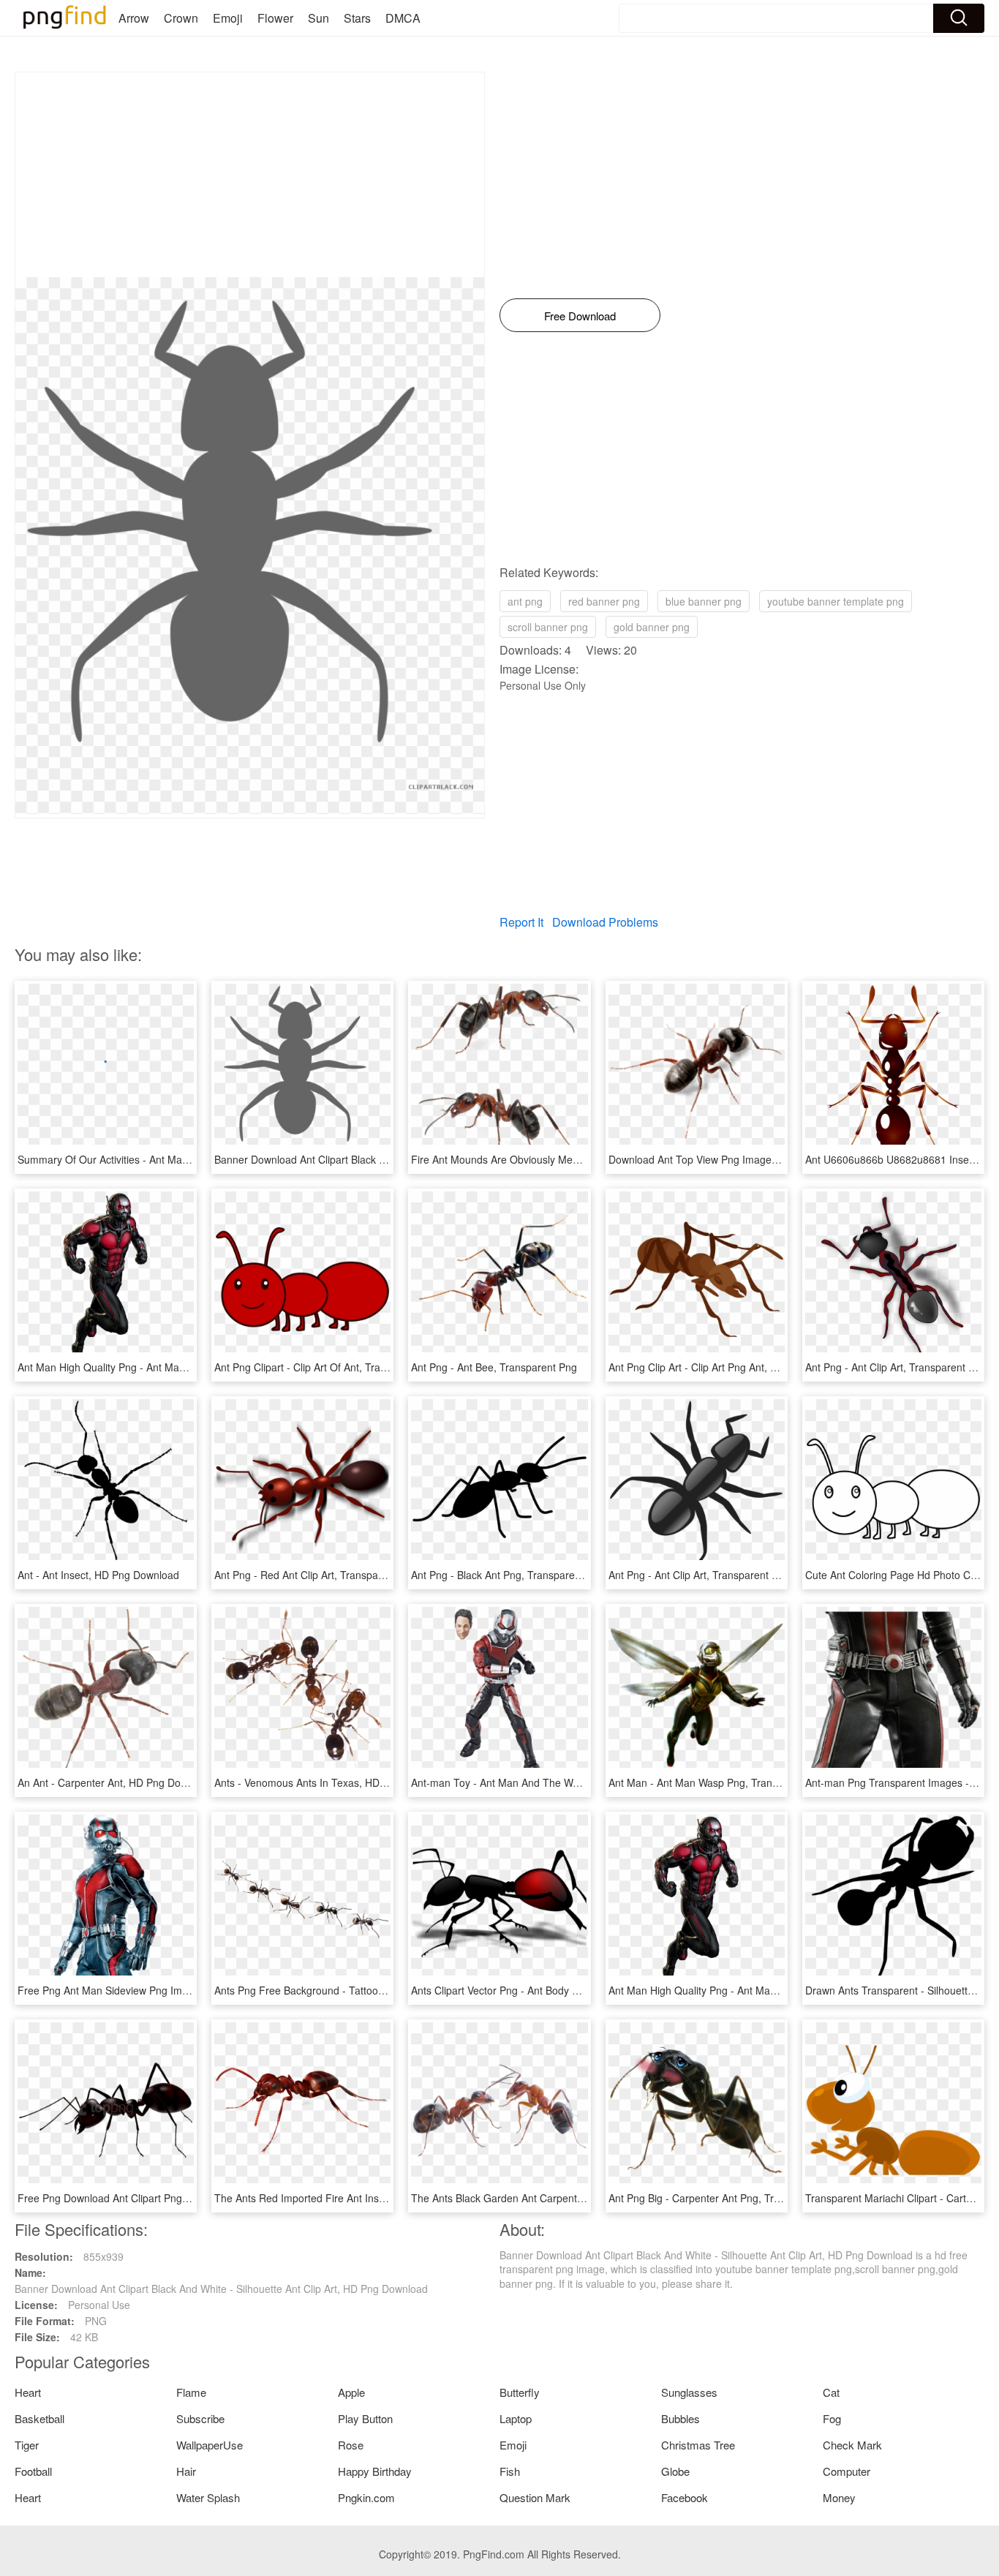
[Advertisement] (250, 175)
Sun (318, 18)
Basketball (39, 2418)
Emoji (228, 18)
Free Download (580, 316)
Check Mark (852, 2445)
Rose (351, 2445)
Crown (181, 18)
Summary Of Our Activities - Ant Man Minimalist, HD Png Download (173, 1159)
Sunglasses (689, 2392)
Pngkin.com (366, 2497)
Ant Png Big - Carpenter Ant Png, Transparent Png (725, 2198)
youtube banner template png (836, 601)
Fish (510, 2471)
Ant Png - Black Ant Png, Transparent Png (508, 1575)
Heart (28, 2392)
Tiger (27, 2445)
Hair (186, 2471)
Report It (521, 922)
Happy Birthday (375, 2471)
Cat (831, 2392)
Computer (847, 2471)
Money (839, 2497)
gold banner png (652, 627)
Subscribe (200, 2418)
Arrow (134, 18)
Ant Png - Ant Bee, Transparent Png (494, 1367)
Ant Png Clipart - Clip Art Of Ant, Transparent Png (328, 1367)
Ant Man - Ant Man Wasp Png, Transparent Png (719, 1782)
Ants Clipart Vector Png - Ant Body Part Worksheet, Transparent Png (569, 1990)
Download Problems (605, 922)
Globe (675, 2471)
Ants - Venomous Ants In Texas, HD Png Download (332, 1782)
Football (33, 2471)
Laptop (516, 2418)
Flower (275, 18)
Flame (191, 2392)
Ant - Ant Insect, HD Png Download (98, 1575)
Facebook (685, 2497)
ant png (525, 601)
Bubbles (681, 2418)
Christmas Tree (698, 2445)
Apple (351, 2392)
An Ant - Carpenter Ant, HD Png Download (116, 1782)
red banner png (604, 601)
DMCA (403, 18)
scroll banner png (548, 627)
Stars (357, 18)
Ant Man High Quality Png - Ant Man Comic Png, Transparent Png (170, 1367)
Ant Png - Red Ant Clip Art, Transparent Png (316, 1575)
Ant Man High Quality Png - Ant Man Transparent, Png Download (758, 1990)
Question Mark (535, 2497)
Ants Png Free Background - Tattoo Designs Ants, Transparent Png (370, 1990)
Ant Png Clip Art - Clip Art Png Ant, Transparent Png (728, 1367)
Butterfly (520, 2392)
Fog (832, 2418)
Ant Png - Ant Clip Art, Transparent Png (896, 1367)
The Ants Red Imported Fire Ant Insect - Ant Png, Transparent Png (368, 2198)
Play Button (365, 2418)
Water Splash (208, 2497)
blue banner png (704, 601)
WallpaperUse (210, 2445)
